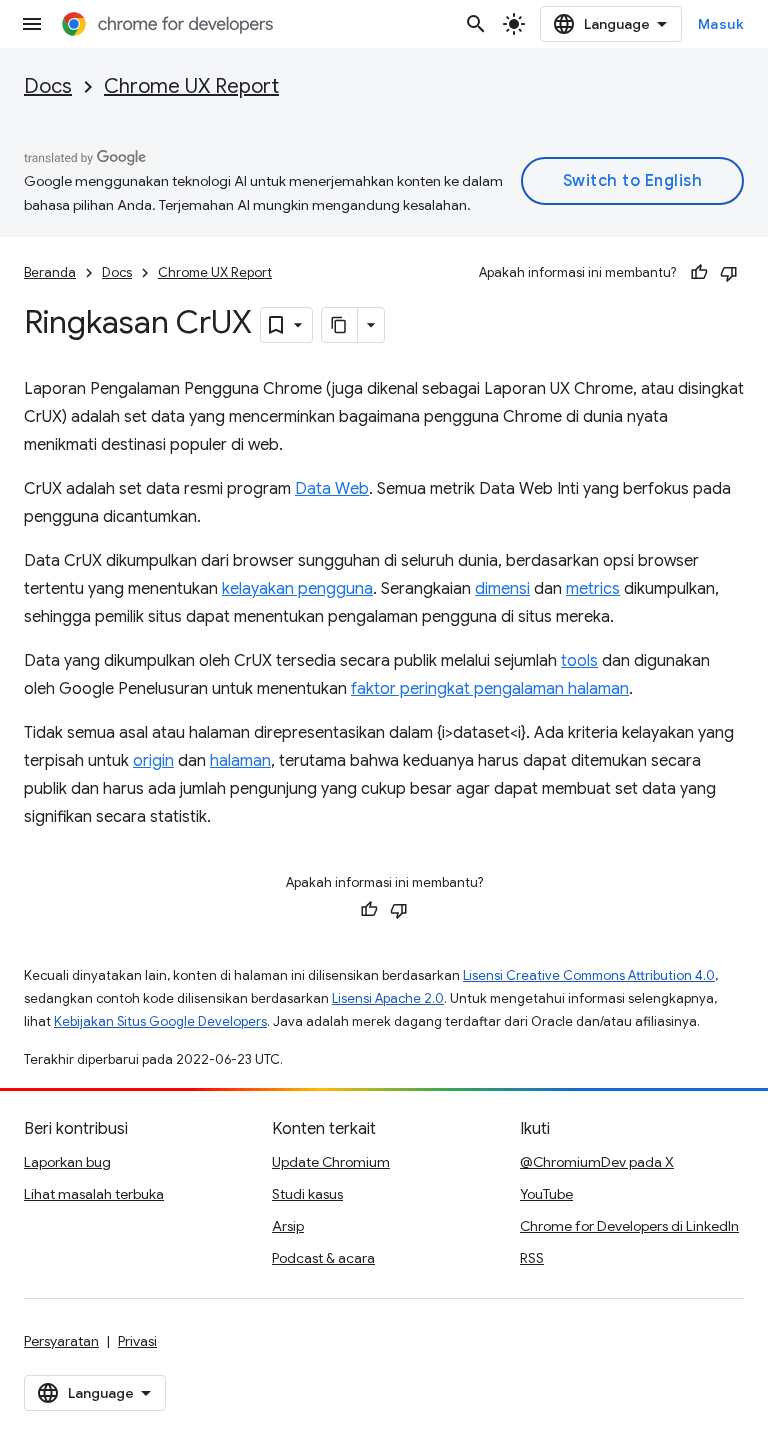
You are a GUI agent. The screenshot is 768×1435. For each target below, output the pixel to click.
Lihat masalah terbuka (94, 1194)
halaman (240, 761)
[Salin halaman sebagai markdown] (340, 325)
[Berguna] (699, 273)
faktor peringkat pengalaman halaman (490, 689)
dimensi (502, 589)
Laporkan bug (67, 1162)
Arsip (288, 1226)
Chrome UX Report (191, 86)
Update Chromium (331, 1162)
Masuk (721, 24)
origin (153, 761)
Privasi (137, 1341)
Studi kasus (307, 1194)
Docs (48, 86)
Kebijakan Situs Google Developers (160, 1021)
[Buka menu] (32, 24)
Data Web (332, 489)
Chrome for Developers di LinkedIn (629, 1226)
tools (579, 661)
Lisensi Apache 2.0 (388, 998)
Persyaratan (61, 1341)
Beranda (50, 272)
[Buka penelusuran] (476, 24)
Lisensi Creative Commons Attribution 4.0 (589, 975)
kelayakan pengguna (297, 589)
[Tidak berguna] (729, 273)
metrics (593, 589)
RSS (532, 1258)
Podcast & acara (323, 1258)
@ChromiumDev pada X (597, 1162)
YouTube (546, 1194)
